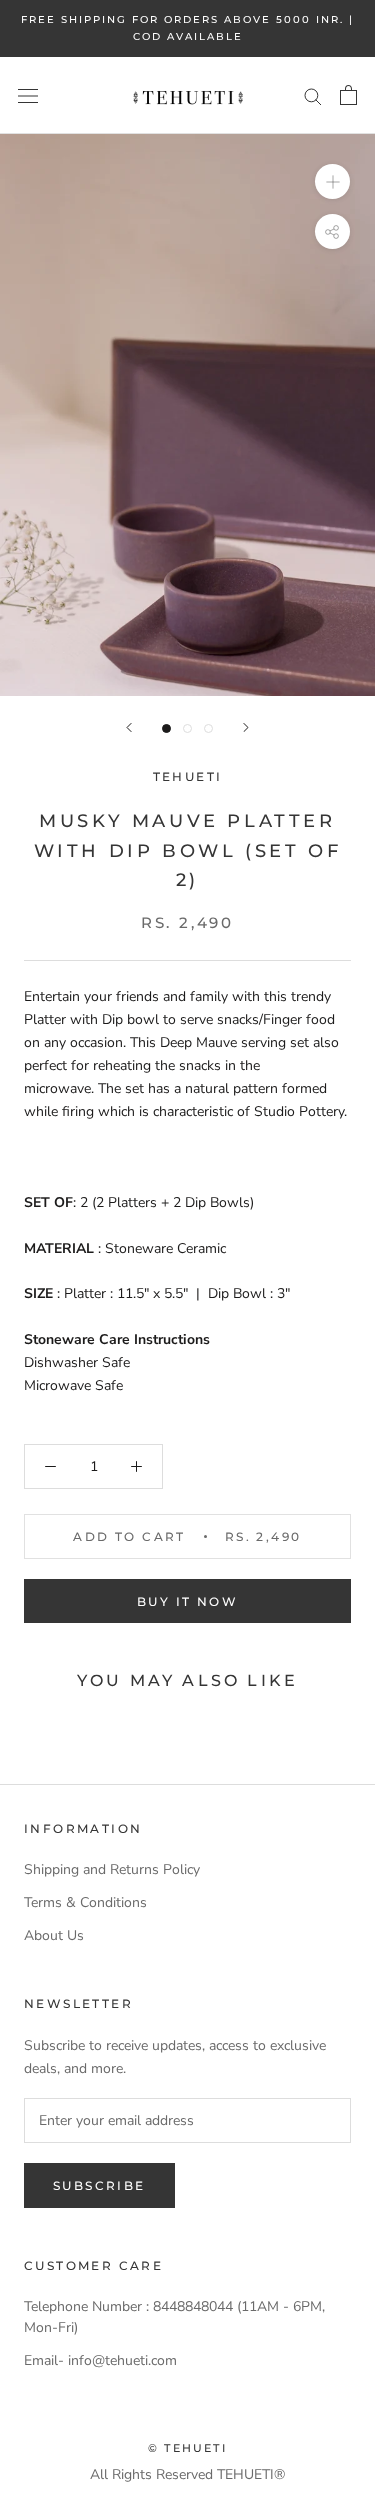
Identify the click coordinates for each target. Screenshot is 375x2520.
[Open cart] (348, 95)
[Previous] (129, 727)
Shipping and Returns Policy (112, 1869)
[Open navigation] (28, 95)
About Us (54, 1935)
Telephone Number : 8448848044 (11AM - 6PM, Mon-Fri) (174, 2317)
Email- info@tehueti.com (100, 2360)
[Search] (313, 95)
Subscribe (99, 2185)
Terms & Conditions (85, 1902)
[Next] (246, 727)
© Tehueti (187, 2448)
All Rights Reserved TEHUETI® (187, 2474)
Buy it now (187, 1601)
